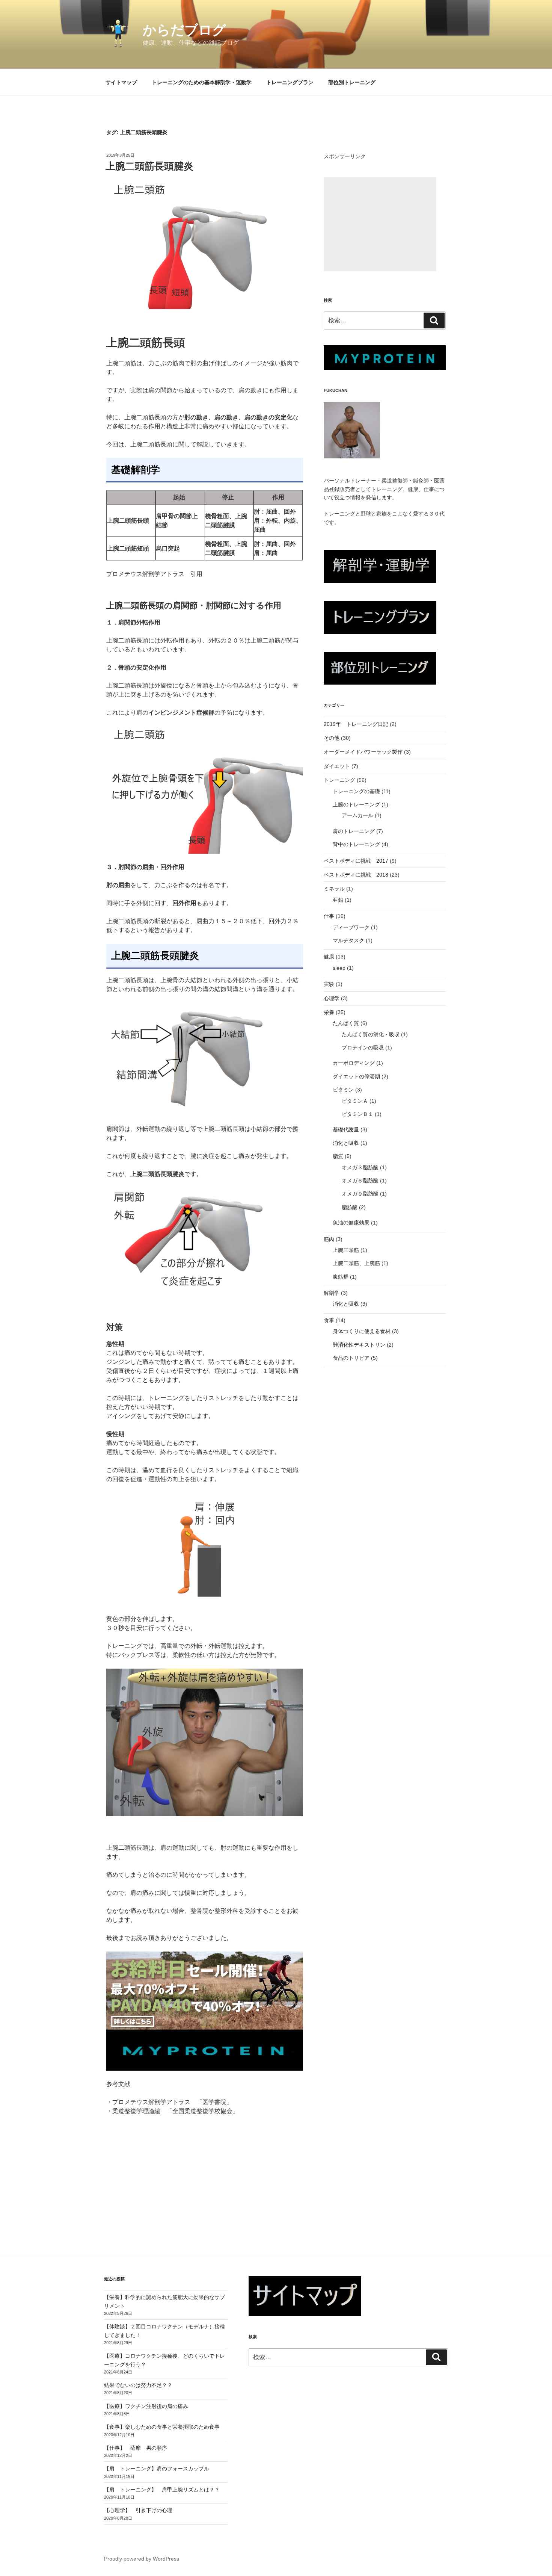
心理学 (332, 998)
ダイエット (337, 766)
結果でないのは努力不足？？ (138, 2385)
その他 (332, 738)
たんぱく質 (346, 1023)
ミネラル (334, 889)
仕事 (329, 916)
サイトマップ (121, 82)
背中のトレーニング (356, 844)
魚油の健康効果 (351, 1223)
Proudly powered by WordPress (142, 2559)
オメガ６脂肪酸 (360, 1181)
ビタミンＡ (355, 1101)
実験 (329, 984)
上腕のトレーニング (356, 804)
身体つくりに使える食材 (362, 1331)
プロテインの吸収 (363, 1048)
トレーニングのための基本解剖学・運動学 (202, 82)
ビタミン (343, 1090)
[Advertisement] (380, 224)
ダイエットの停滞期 (356, 1076)
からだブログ (184, 30)
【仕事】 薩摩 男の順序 (136, 2448)
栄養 (329, 1012)
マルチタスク (348, 940)
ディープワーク (351, 927)
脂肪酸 (350, 1207)
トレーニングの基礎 (356, 791)
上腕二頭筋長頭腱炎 (149, 166)
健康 (329, 957)
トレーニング (339, 780)
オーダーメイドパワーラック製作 (363, 752)
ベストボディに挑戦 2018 (356, 875)
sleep (339, 968)
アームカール (357, 815)
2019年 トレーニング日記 (356, 724)
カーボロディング (354, 1063)
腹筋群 (341, 1277)
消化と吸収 (346, 1143)
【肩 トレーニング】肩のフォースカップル (157, 2469)
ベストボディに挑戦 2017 (356, 861)
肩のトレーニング (354, 831)
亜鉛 (338, 900)
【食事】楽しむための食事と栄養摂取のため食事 (162, 2427)
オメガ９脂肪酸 (360, 1194)
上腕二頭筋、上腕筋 (356, 1263)
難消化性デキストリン (359, 1345)
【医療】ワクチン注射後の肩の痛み (146, 2406)
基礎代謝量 (346, 1129)
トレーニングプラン (290, 82)
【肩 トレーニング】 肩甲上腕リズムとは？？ (162, 2490)
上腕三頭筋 (346, 1250)
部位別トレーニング (352, 82)
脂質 (338, 1156)
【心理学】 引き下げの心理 (138, 2510)
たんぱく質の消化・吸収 (371, 1034)
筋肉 (329, 1239)
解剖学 (332, 1293)
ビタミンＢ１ (357, 1114)
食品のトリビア (351, 1358)
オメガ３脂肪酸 (360, 1167)
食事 (329, 1320)
